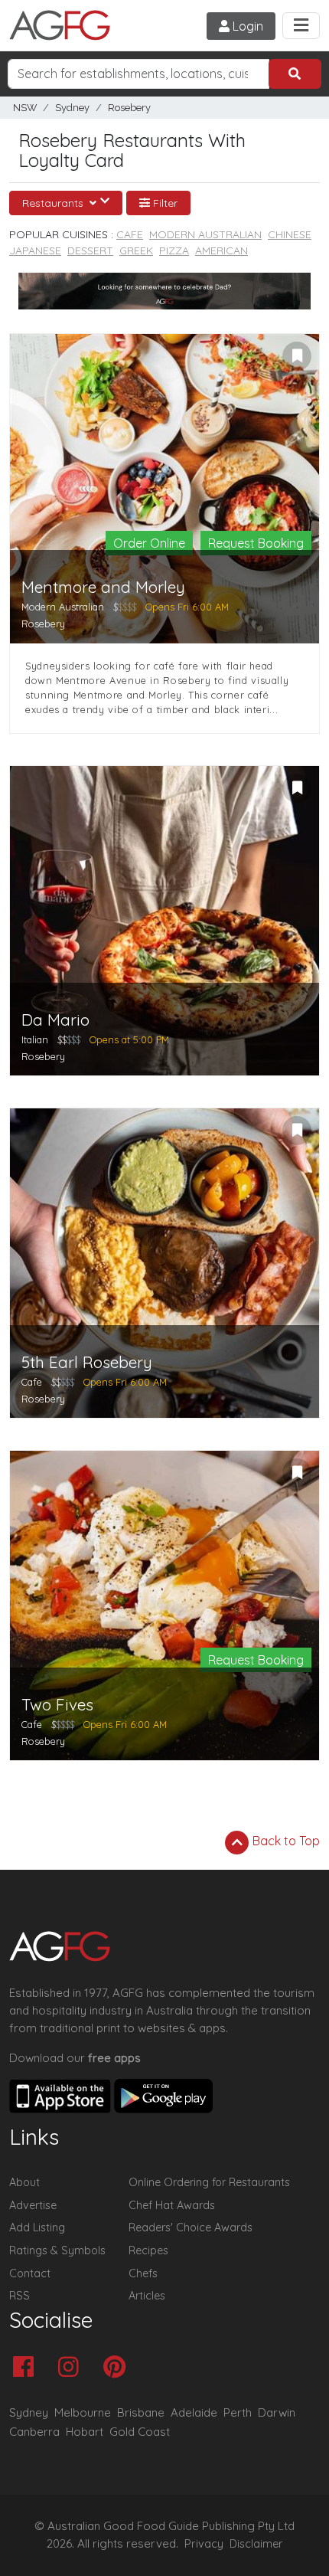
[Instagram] (72, 2368)
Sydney (72, 108)
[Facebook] (27, 2368)
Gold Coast (140, 2432)
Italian (35, 1039)
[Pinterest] (118, 2368)
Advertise (33, 2205)
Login (246, 26)
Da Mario (55, 1020)
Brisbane (141, 2412)
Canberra (34, 2432)
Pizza (174, 250)
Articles (147, 2296)
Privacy (204, 2544)
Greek (136, 250)
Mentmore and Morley (103, 587)
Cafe (130, 234)
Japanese (35, 250)
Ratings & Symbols (57, 2250)
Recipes (148, 2250)
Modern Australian (205, 234)
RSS (20, 2296)
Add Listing (37, 2227)
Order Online (149, 543)
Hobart (85, 2432)
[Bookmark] (297, 356)
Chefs (143, 2273)
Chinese (290, 234)
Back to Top (285, 1841)
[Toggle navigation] (301, 26)
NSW (25, 108)
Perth (238, 2412)
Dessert (90, 250)
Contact (30, 2273)
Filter (164, 203)
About (24, 2182)
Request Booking (256, 543)
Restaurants (54, 203)
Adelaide (194, 2412)
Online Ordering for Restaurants (209, 2182)
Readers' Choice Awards (191, 2227)
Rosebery (129, 108)
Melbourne (83, 2412)
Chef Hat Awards (172, 2205)
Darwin (277, 2412)
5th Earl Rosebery (87, 1362)
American (222, 250)
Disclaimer (256, 2544)
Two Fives (57, 1705)
